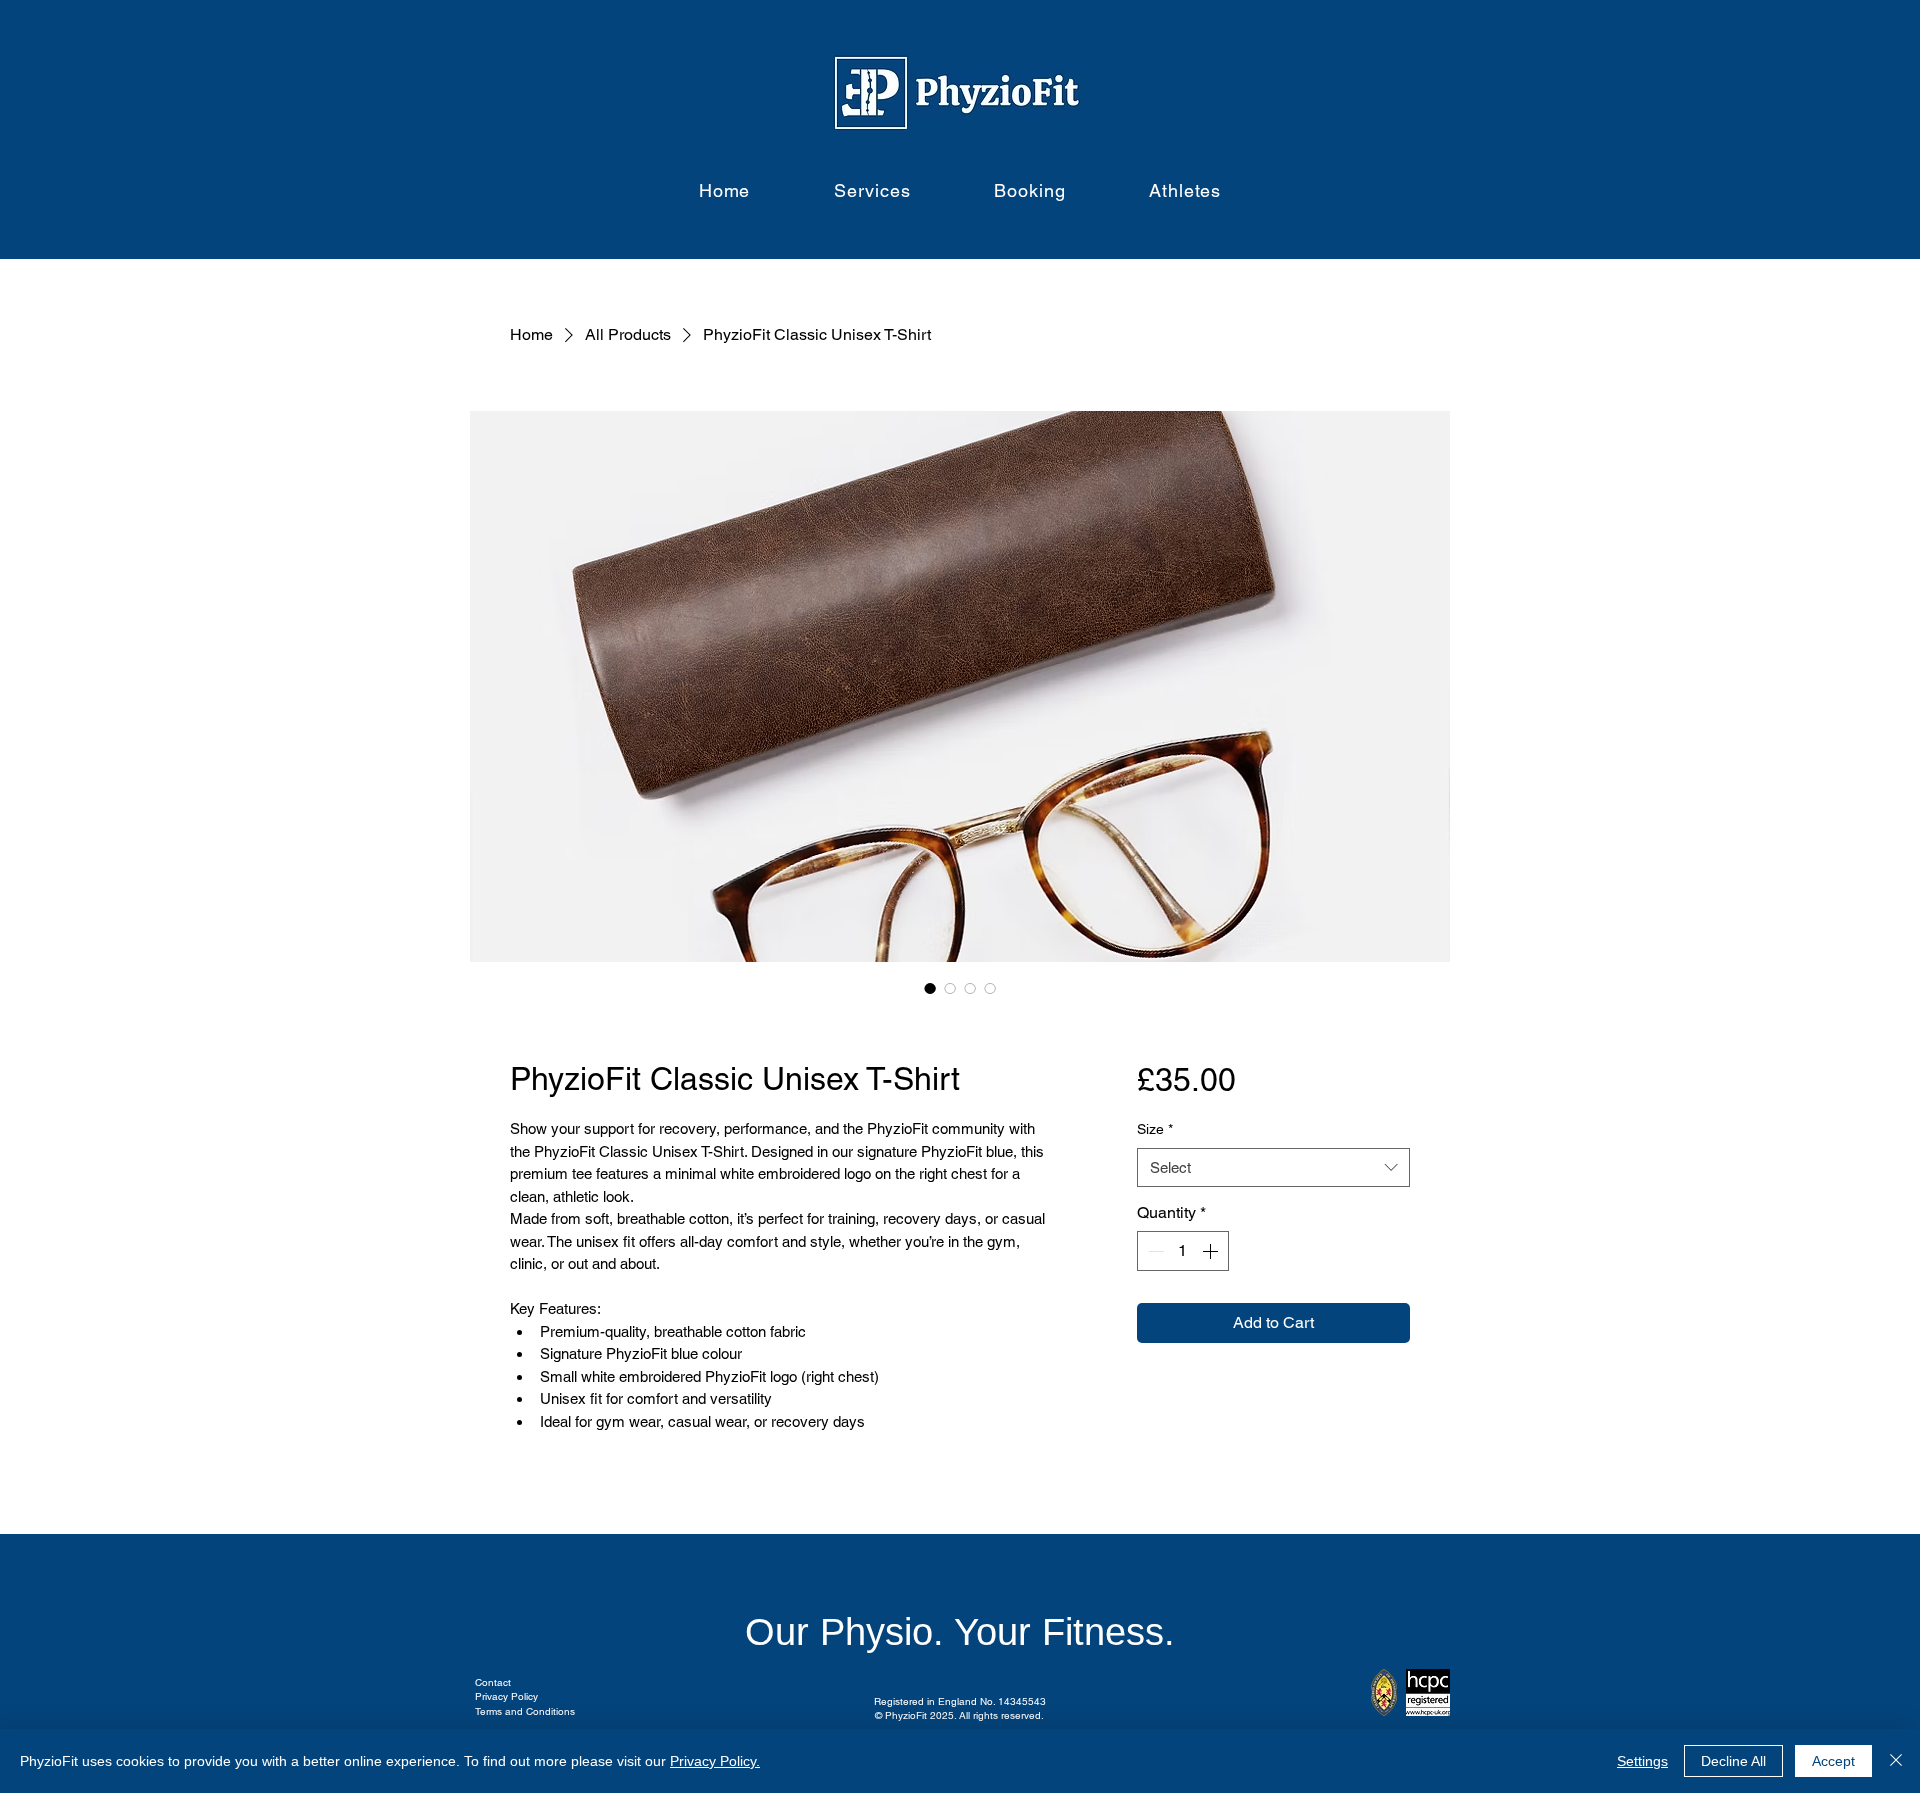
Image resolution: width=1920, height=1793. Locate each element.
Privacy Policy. (715, 1761)
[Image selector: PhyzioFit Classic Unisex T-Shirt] (930, 988)
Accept (1833, 1761)
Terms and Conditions (525, 1711)
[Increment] (1212, 1251)
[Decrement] (1154, 1251)
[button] (872, 190)
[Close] (1896, 1761)
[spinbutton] (1183, 1251)
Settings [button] (1642, 1761)
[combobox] (1273, 1167)
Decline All (1733, 1761)
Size (1155, 1129)
